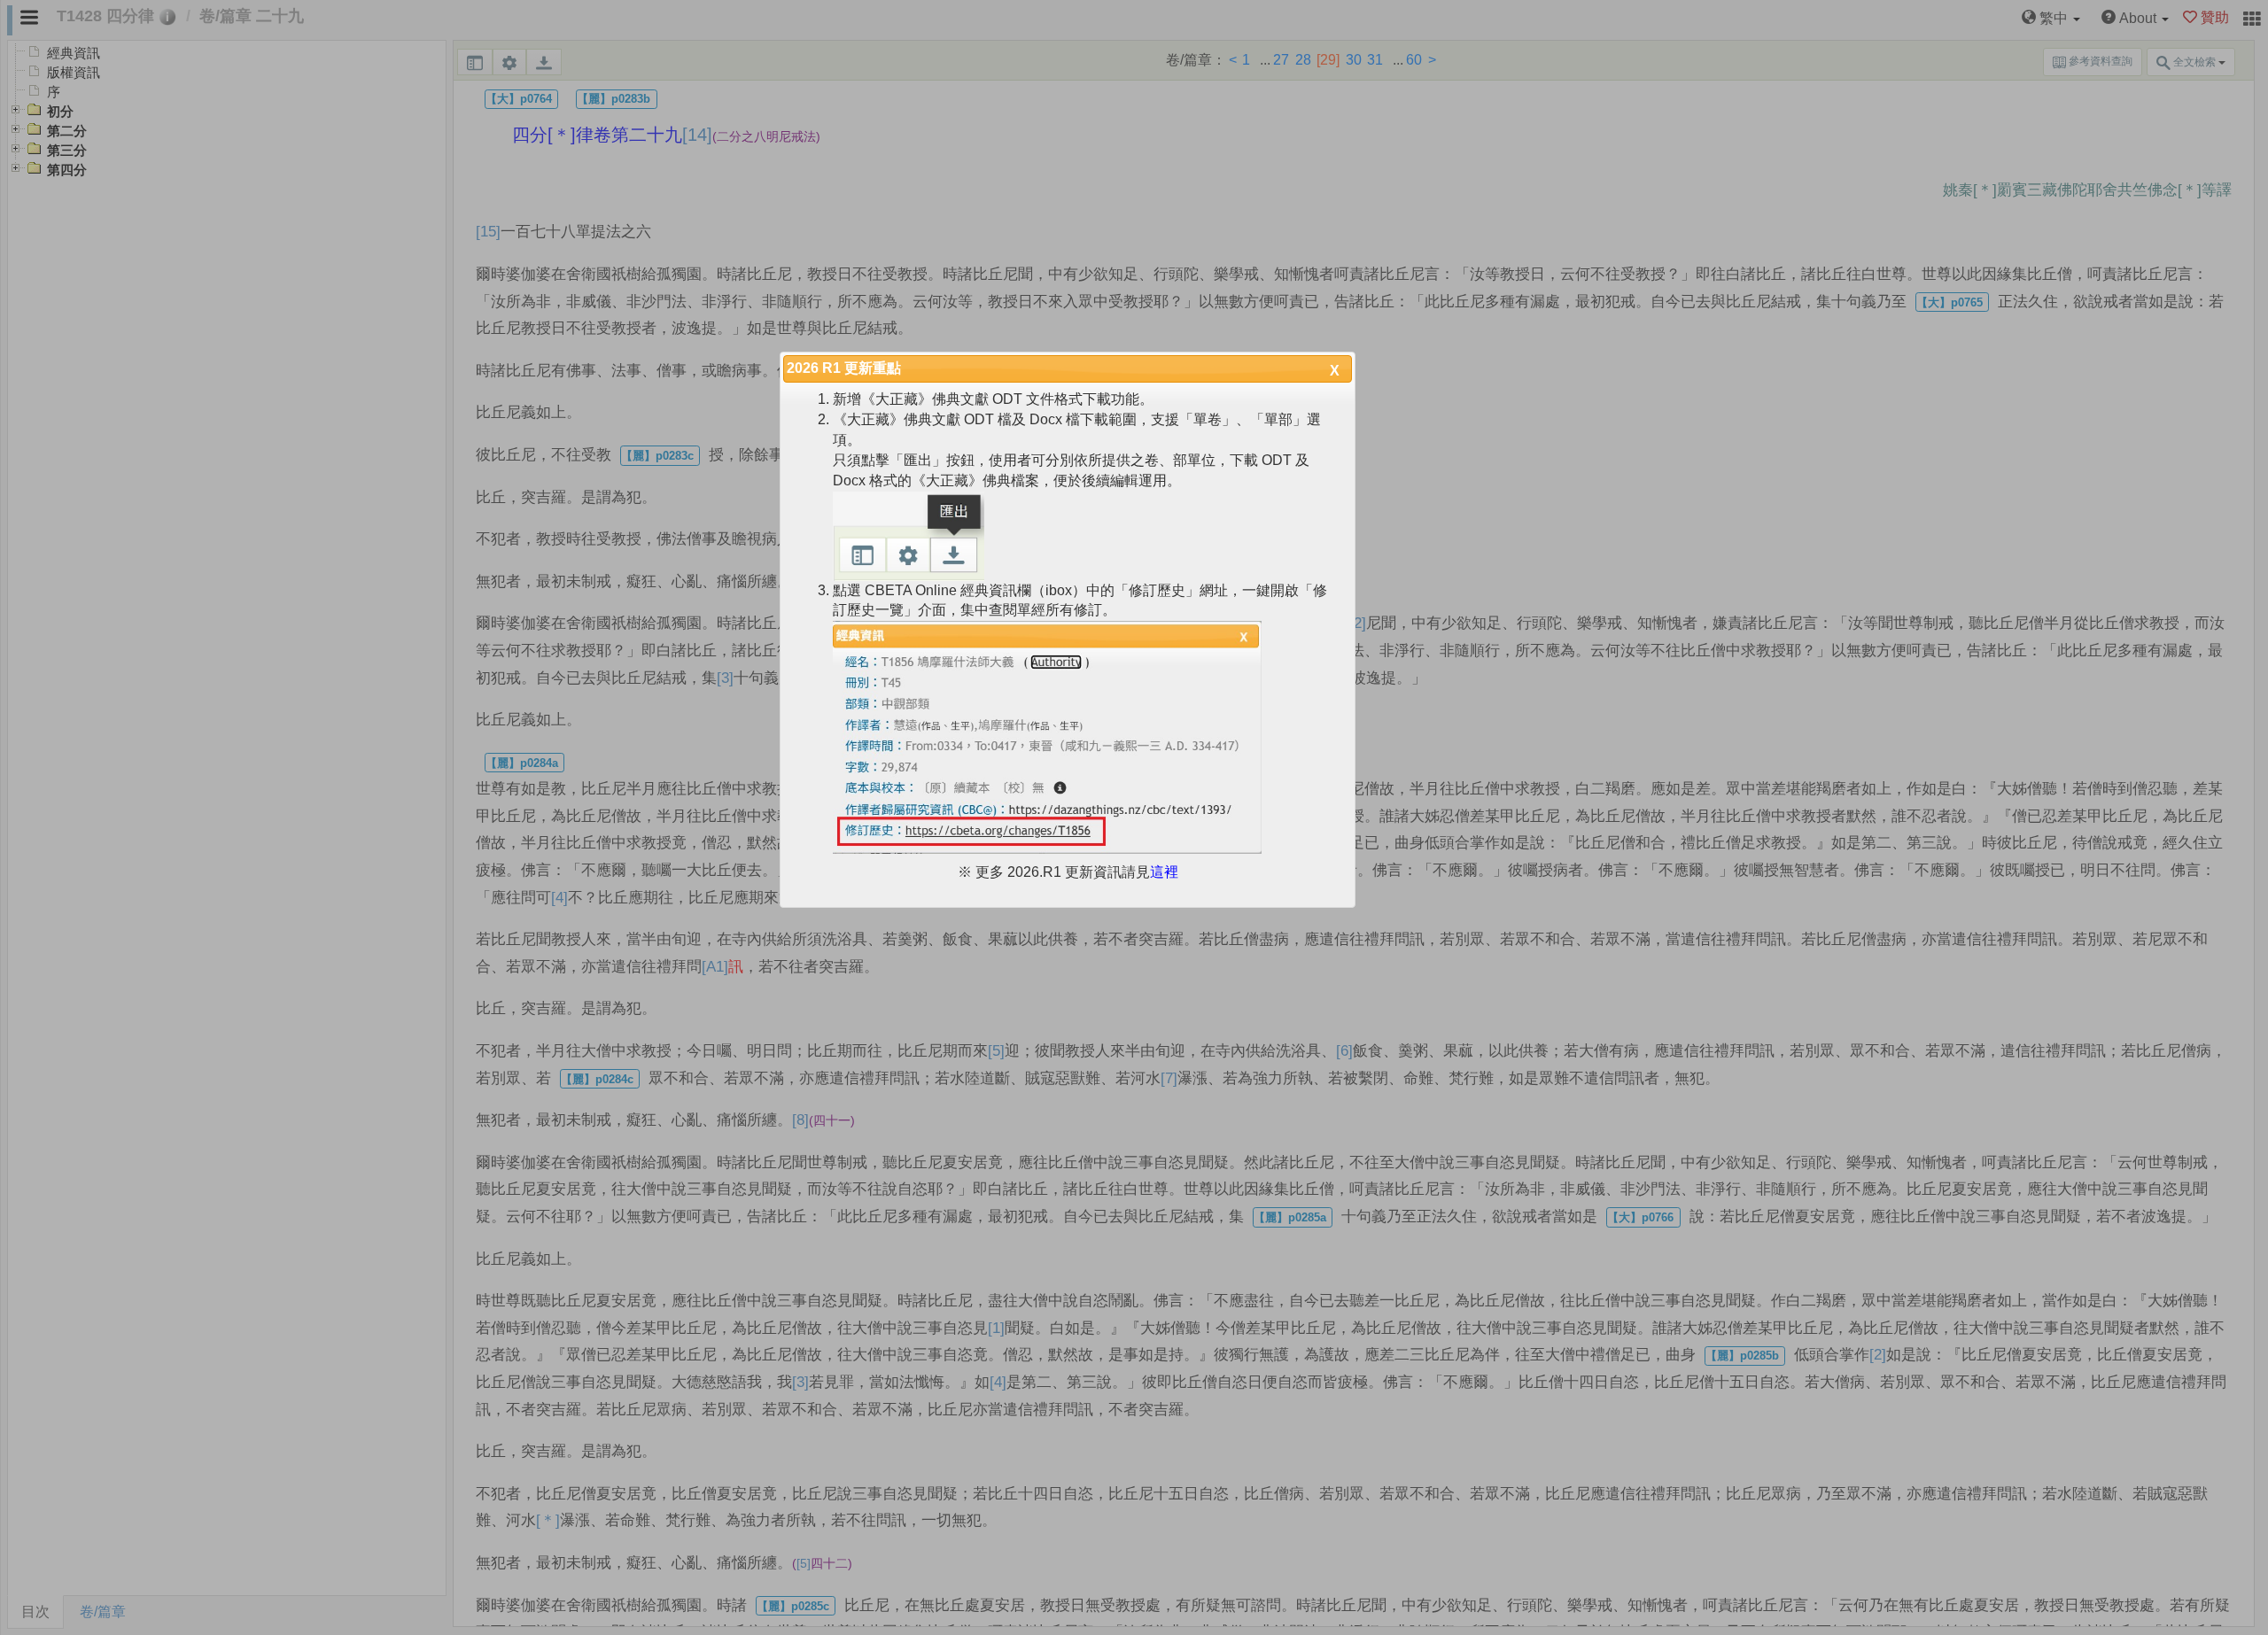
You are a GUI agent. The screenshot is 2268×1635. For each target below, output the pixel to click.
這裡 (1164, 872)
